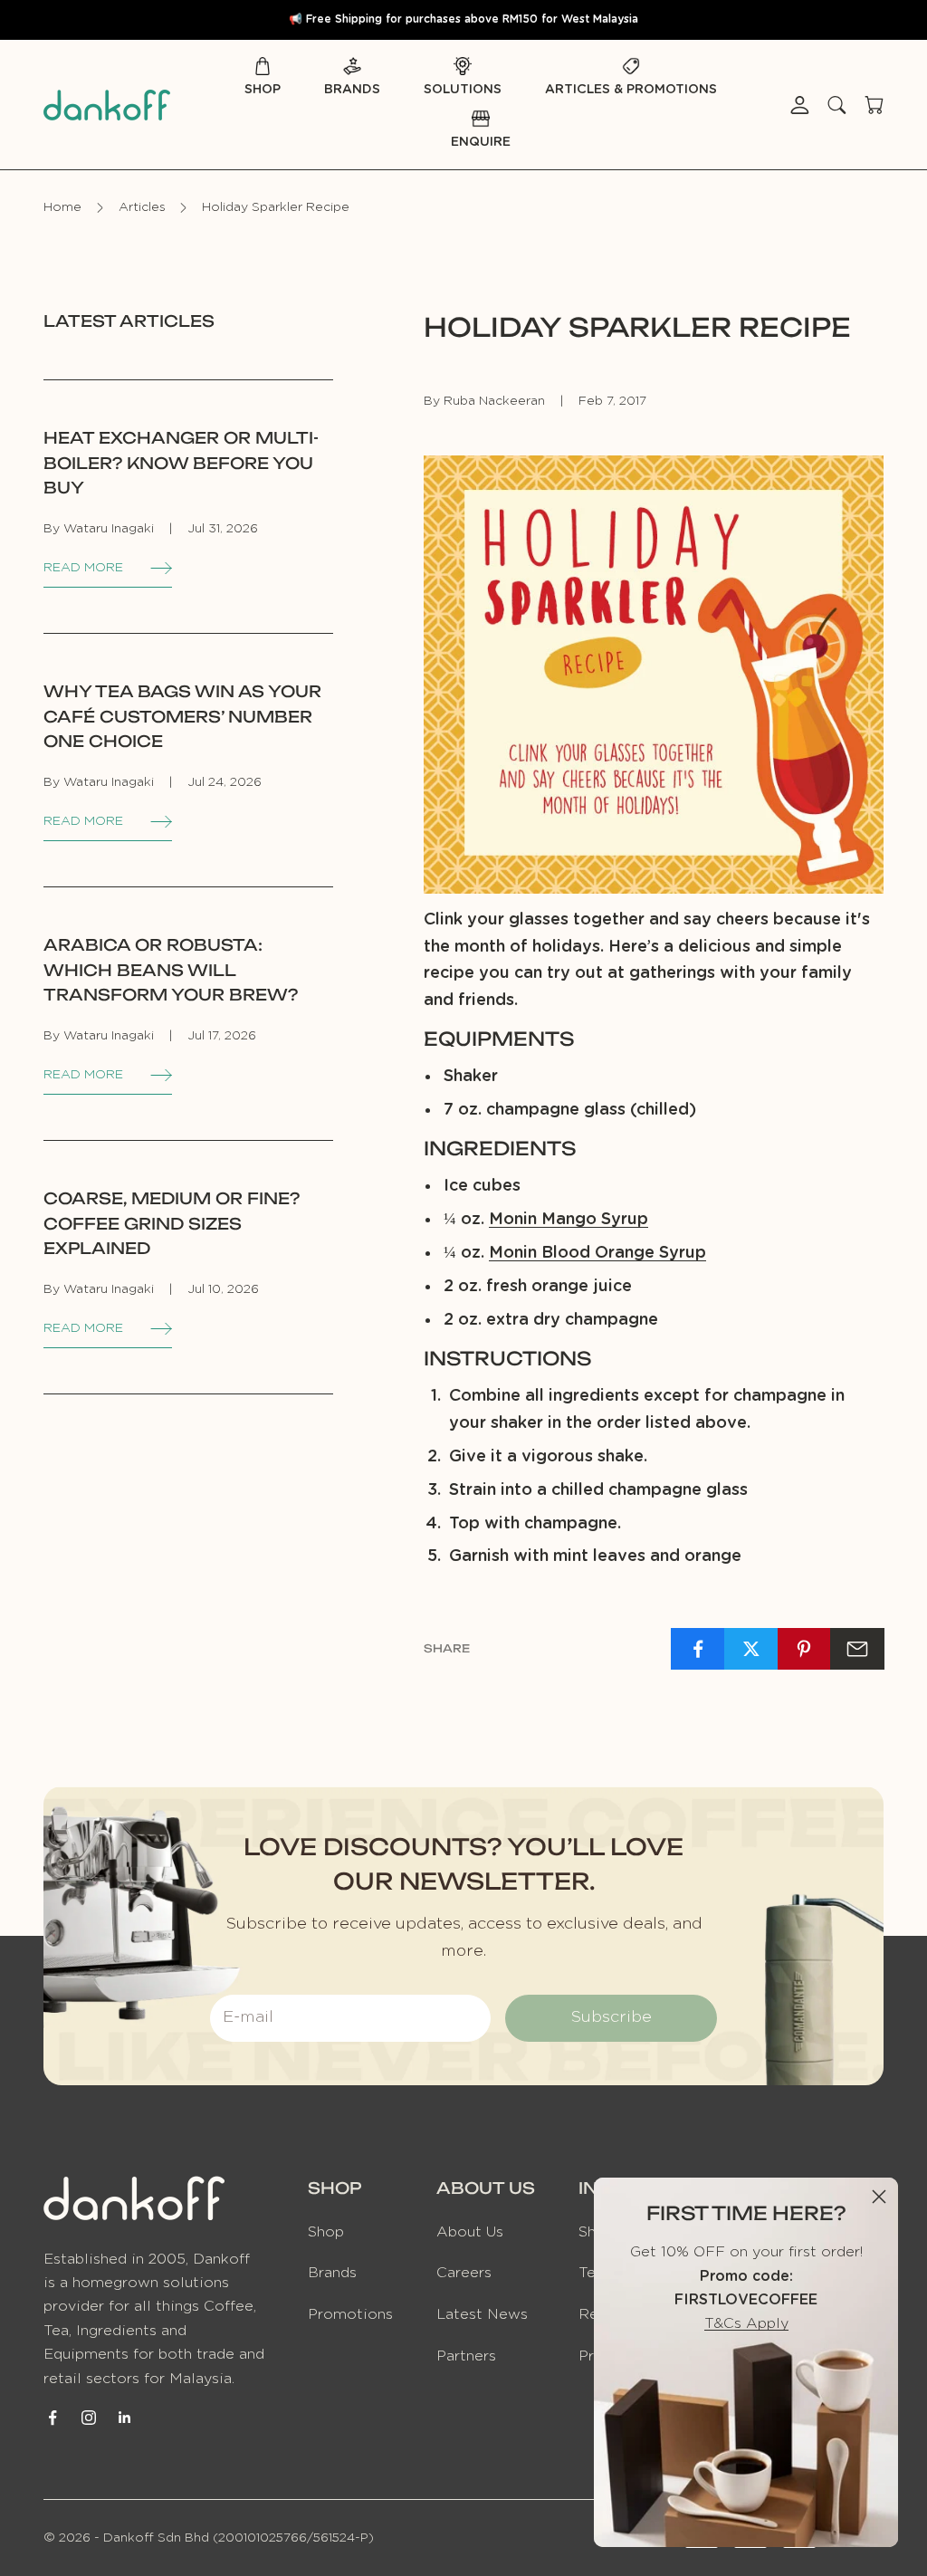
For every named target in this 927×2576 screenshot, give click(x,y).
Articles (142, 207)
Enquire (481, 142)
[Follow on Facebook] (53, 2418)
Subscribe (611, 2017)
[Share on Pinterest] (805, 1649)
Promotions (350, 2314)
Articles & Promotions (631, 90)
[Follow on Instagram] (89, 2418)
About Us (470, 2232)
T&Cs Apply (746, 2323)
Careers (464, 2273)
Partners (466, 2356)
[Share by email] (857, 1649)
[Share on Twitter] (751, 1649)
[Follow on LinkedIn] (125, 2418)
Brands (352, 90)
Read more (83, 568)
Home (62, 207)
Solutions (463, 90)
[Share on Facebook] (698, 1649)
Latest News (482, 2314)
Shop (263, 90)
